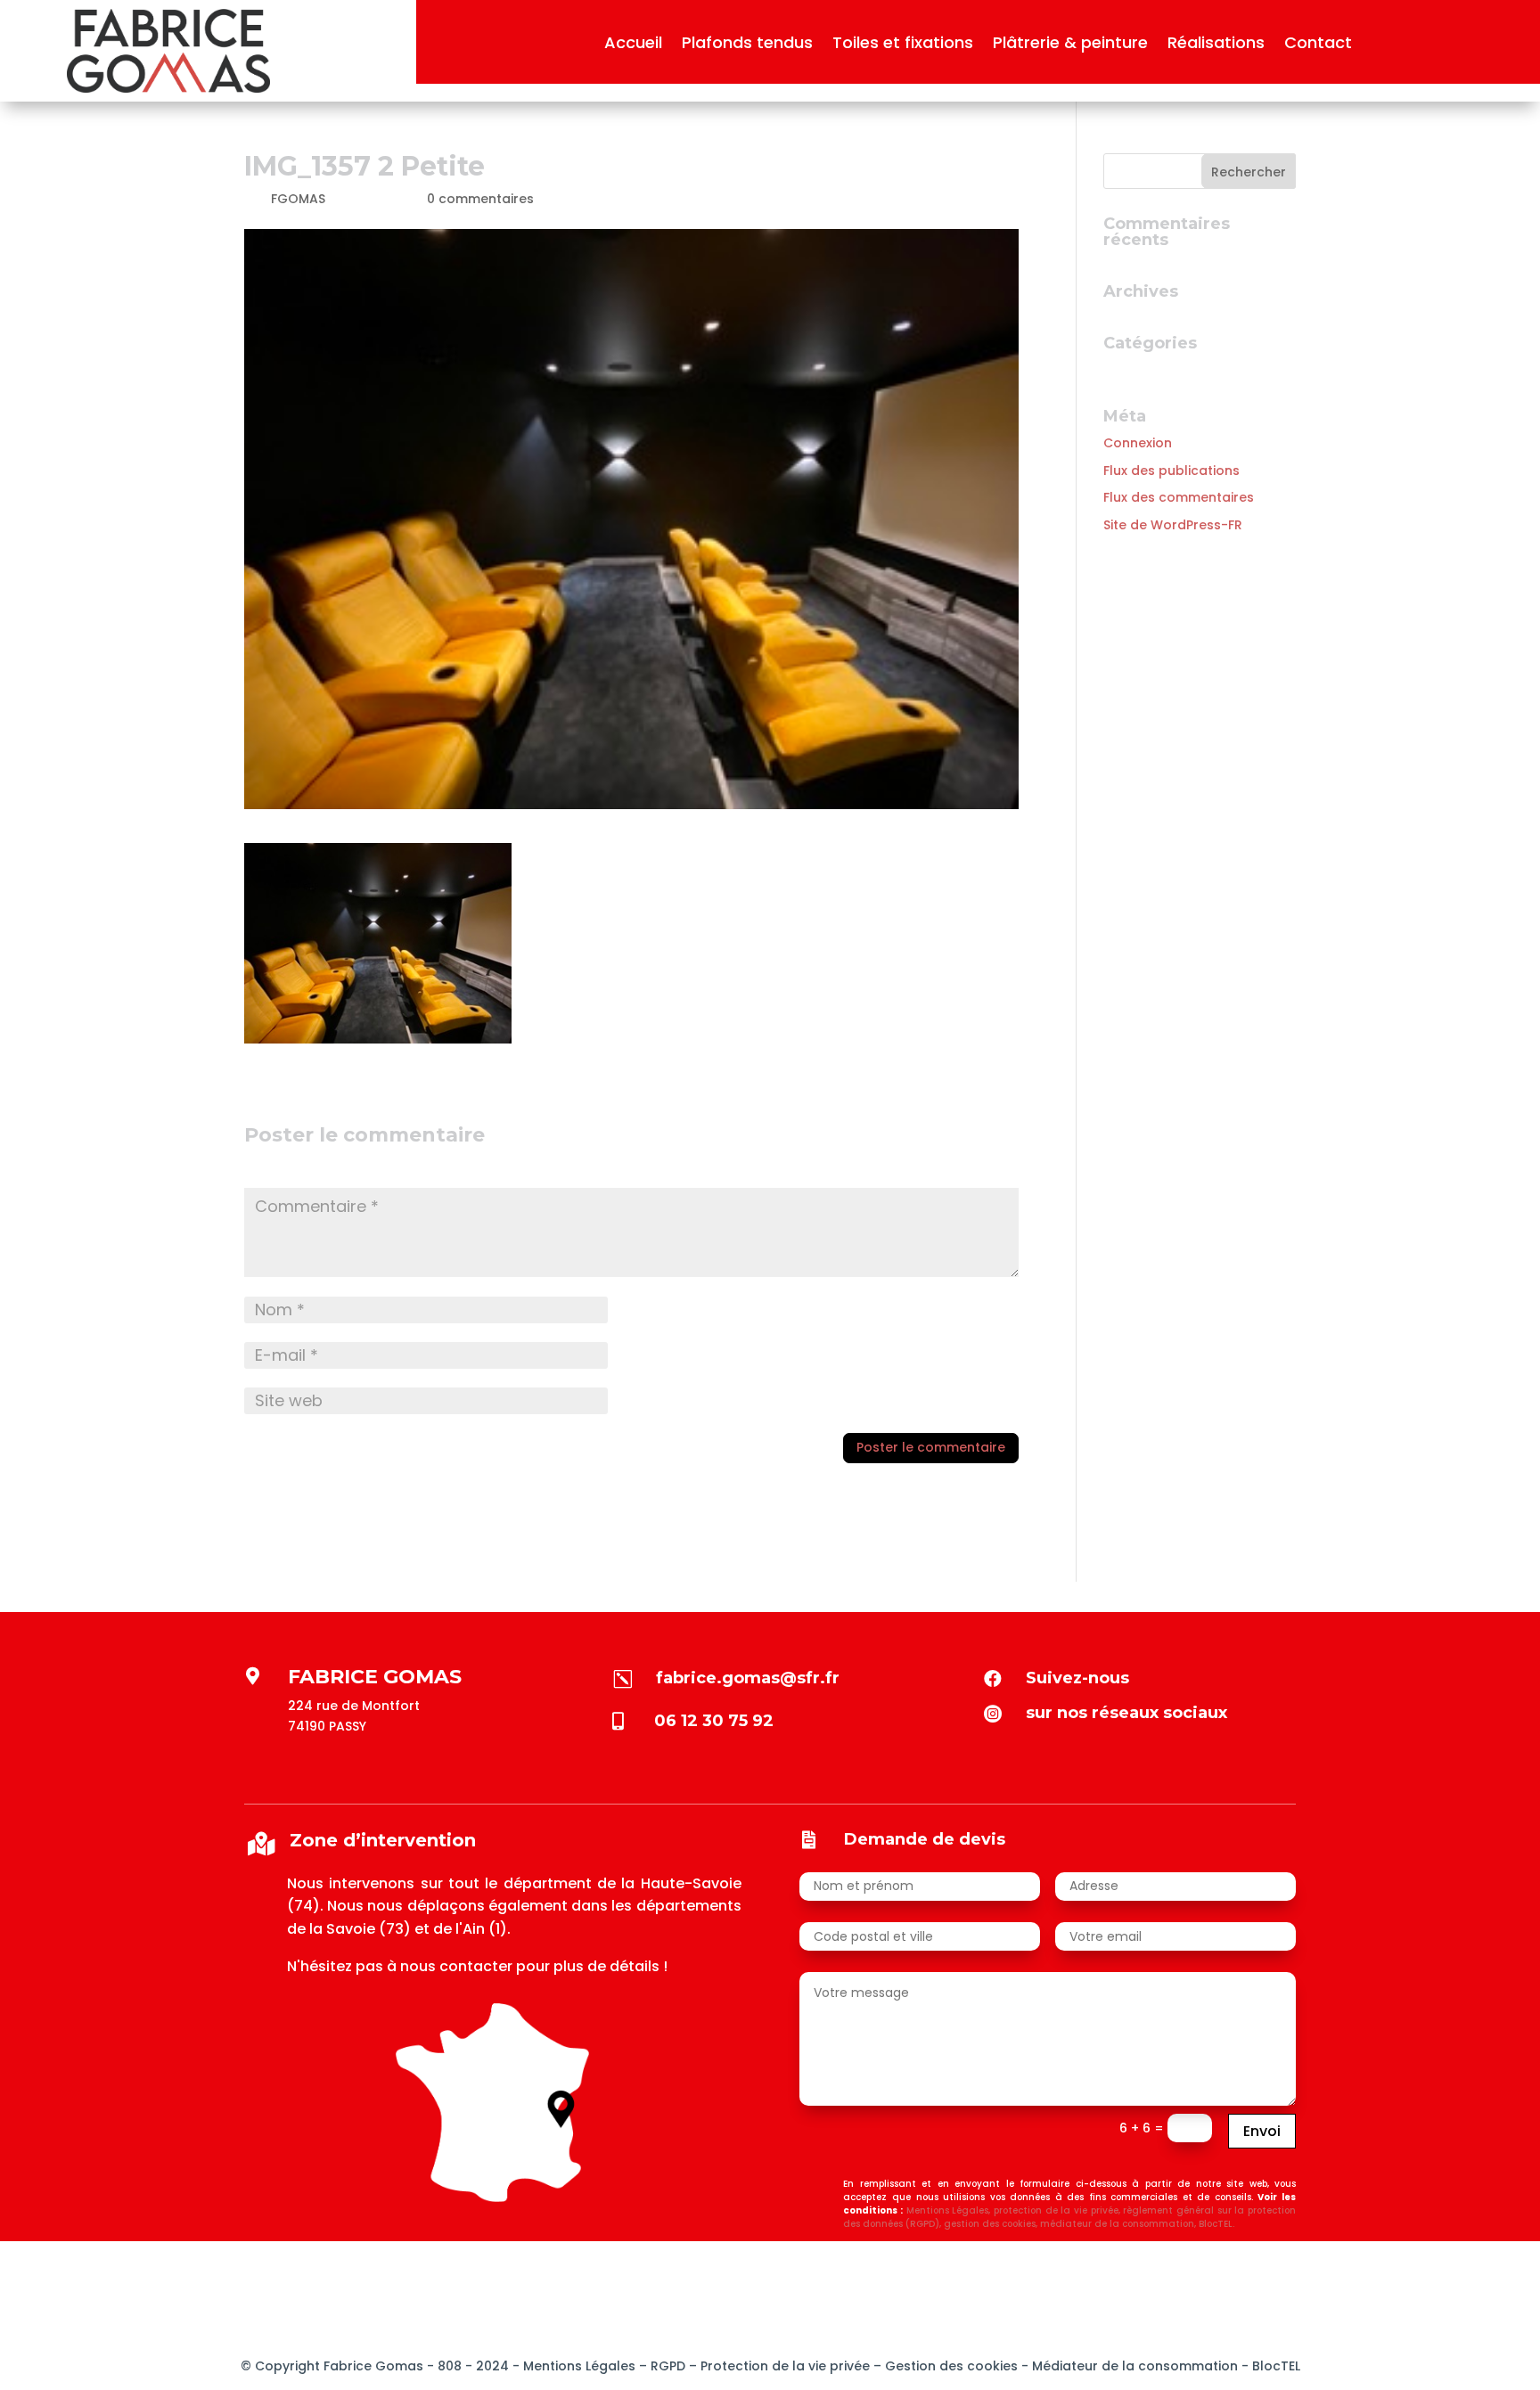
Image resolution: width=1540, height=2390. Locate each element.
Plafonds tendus (747, 45)
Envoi (1262, 2131)
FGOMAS (298, 199)
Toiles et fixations (903, 45)
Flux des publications (1171, 471)
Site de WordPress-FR (1173, 525)
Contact (1318, 45)
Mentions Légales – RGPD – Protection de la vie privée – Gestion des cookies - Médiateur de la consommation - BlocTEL (912, 2366)
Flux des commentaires (1179, 497)
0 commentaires (480, 199)
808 (448, 2366)
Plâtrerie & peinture (1070, 45)
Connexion (1138, 443)
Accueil (633, 45)
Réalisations (1216, 45)
